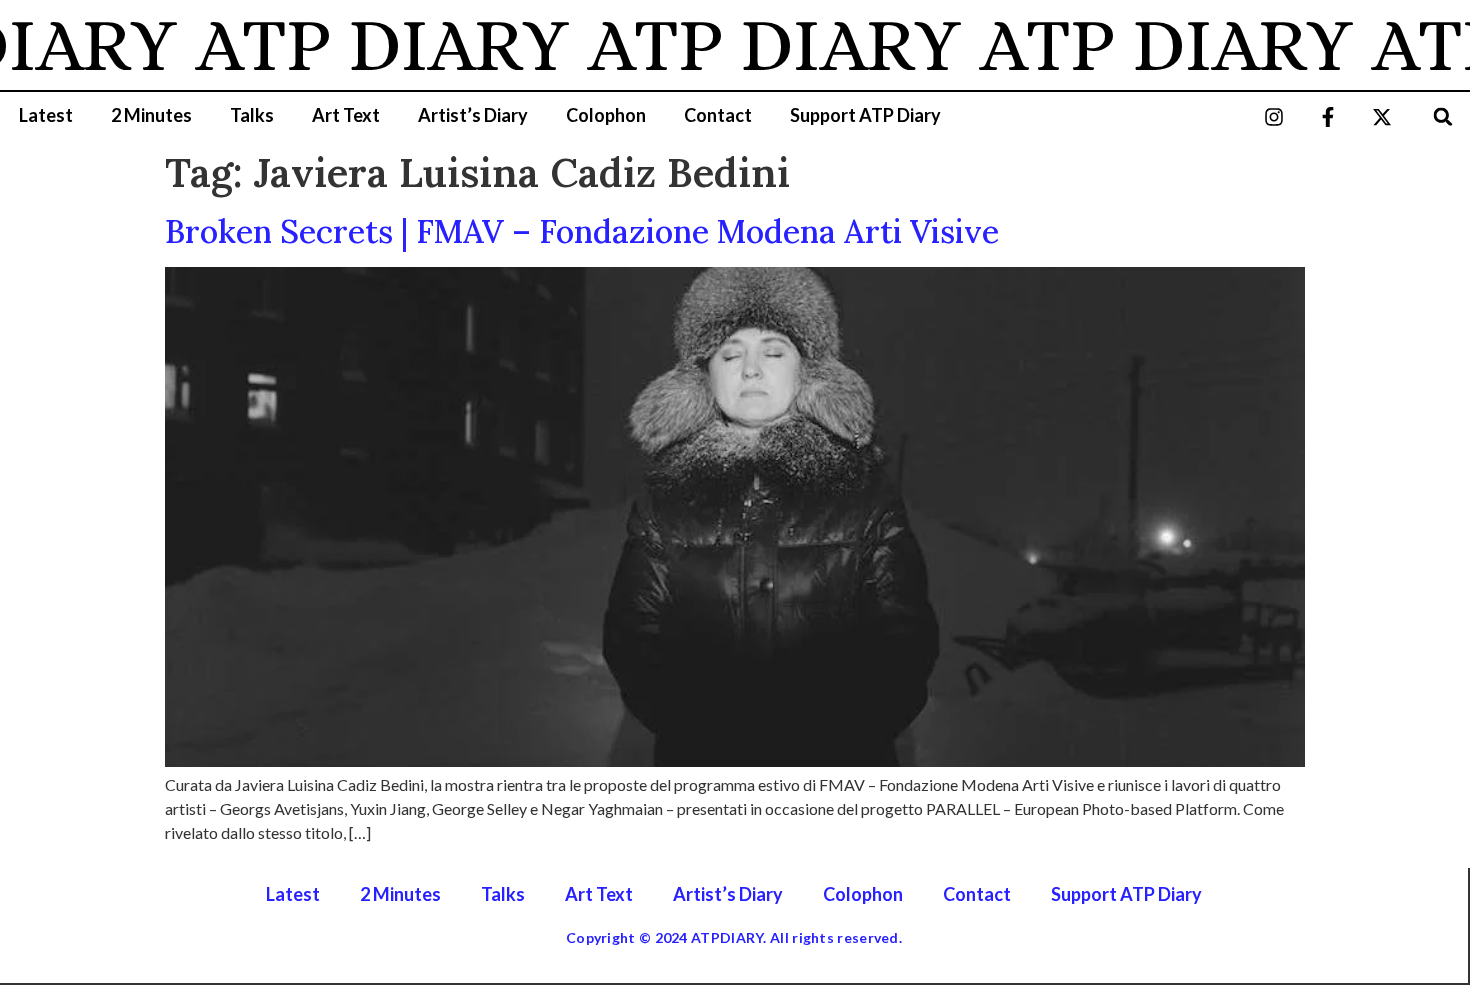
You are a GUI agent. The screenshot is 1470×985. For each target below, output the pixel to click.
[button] (1443, 116)
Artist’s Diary (473, 115)
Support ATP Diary (865, 115)
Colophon (606, 115)
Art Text (346, 115)
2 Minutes (151, 115)
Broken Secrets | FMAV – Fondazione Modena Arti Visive (582, 231)
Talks (252, 115)
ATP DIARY (370, 45)
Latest (46, 115)
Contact (718, 115)
